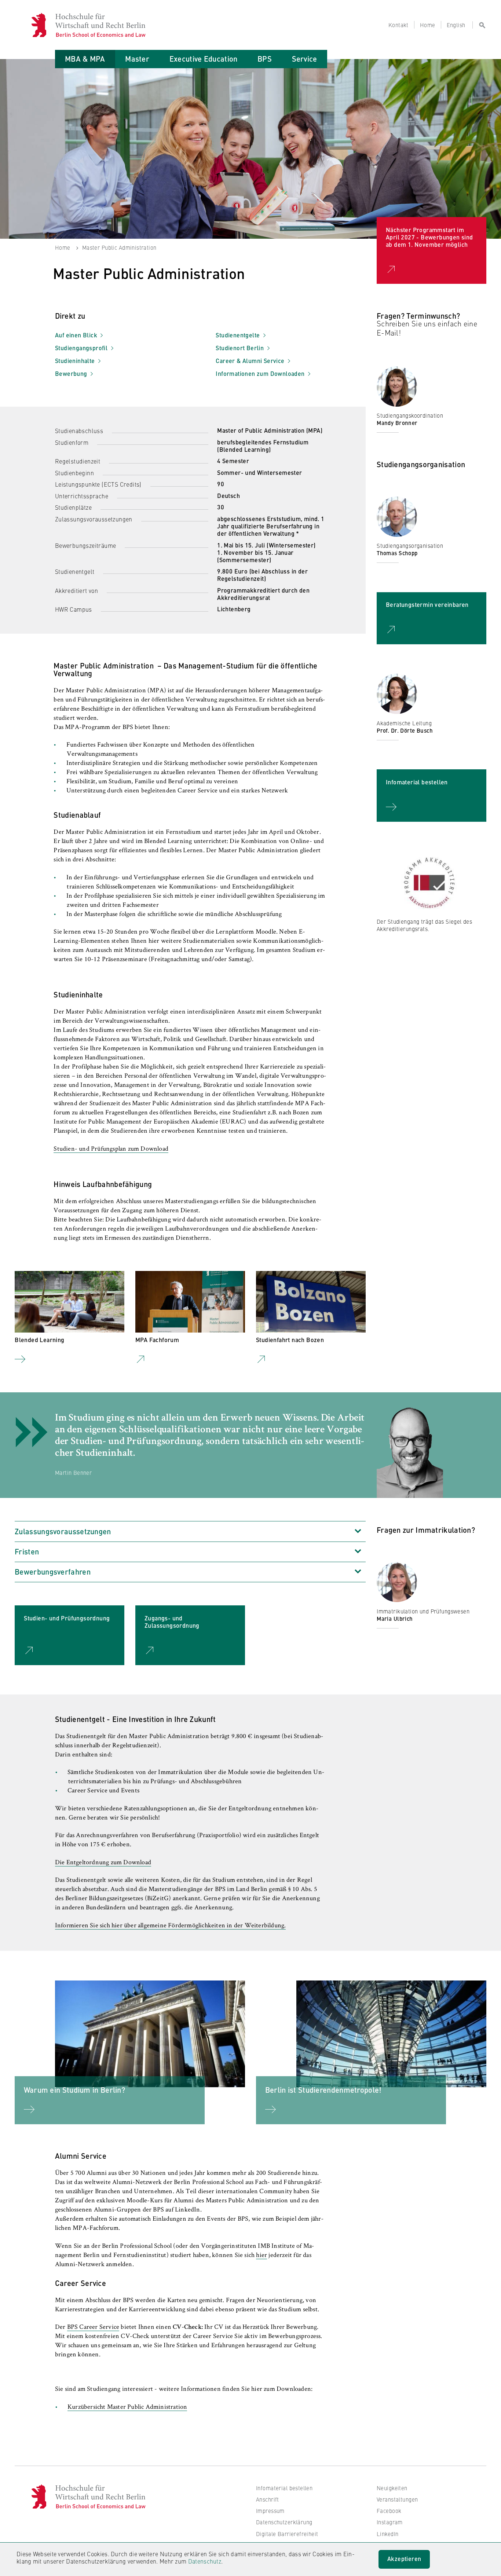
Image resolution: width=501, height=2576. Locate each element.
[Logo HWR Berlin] (43, 25)
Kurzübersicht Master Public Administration (127, 2407)
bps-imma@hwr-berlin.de (415, 1642)
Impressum (270, 2511)
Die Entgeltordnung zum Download (103, 1863)
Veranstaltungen (397, 2499)
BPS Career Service (93, 2327)
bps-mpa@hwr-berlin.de (413, 439)
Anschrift (268, 2499)
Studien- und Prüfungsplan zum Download (111, 1149)
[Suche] (479, 25)
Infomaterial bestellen (284, 2488)
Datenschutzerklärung (284, 2522)
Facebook (389, 2511)
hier (262, 2256)
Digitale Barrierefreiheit (287, 2534)
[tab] (85, 59)
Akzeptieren (404, 2559)
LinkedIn (387, 2534)
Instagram (390, 2522)
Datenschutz (205, 2561)
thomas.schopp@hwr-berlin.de (422, 570)
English (456, 25)
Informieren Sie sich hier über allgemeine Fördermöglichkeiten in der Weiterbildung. (171, 1926)
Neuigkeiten (392, 2488)
